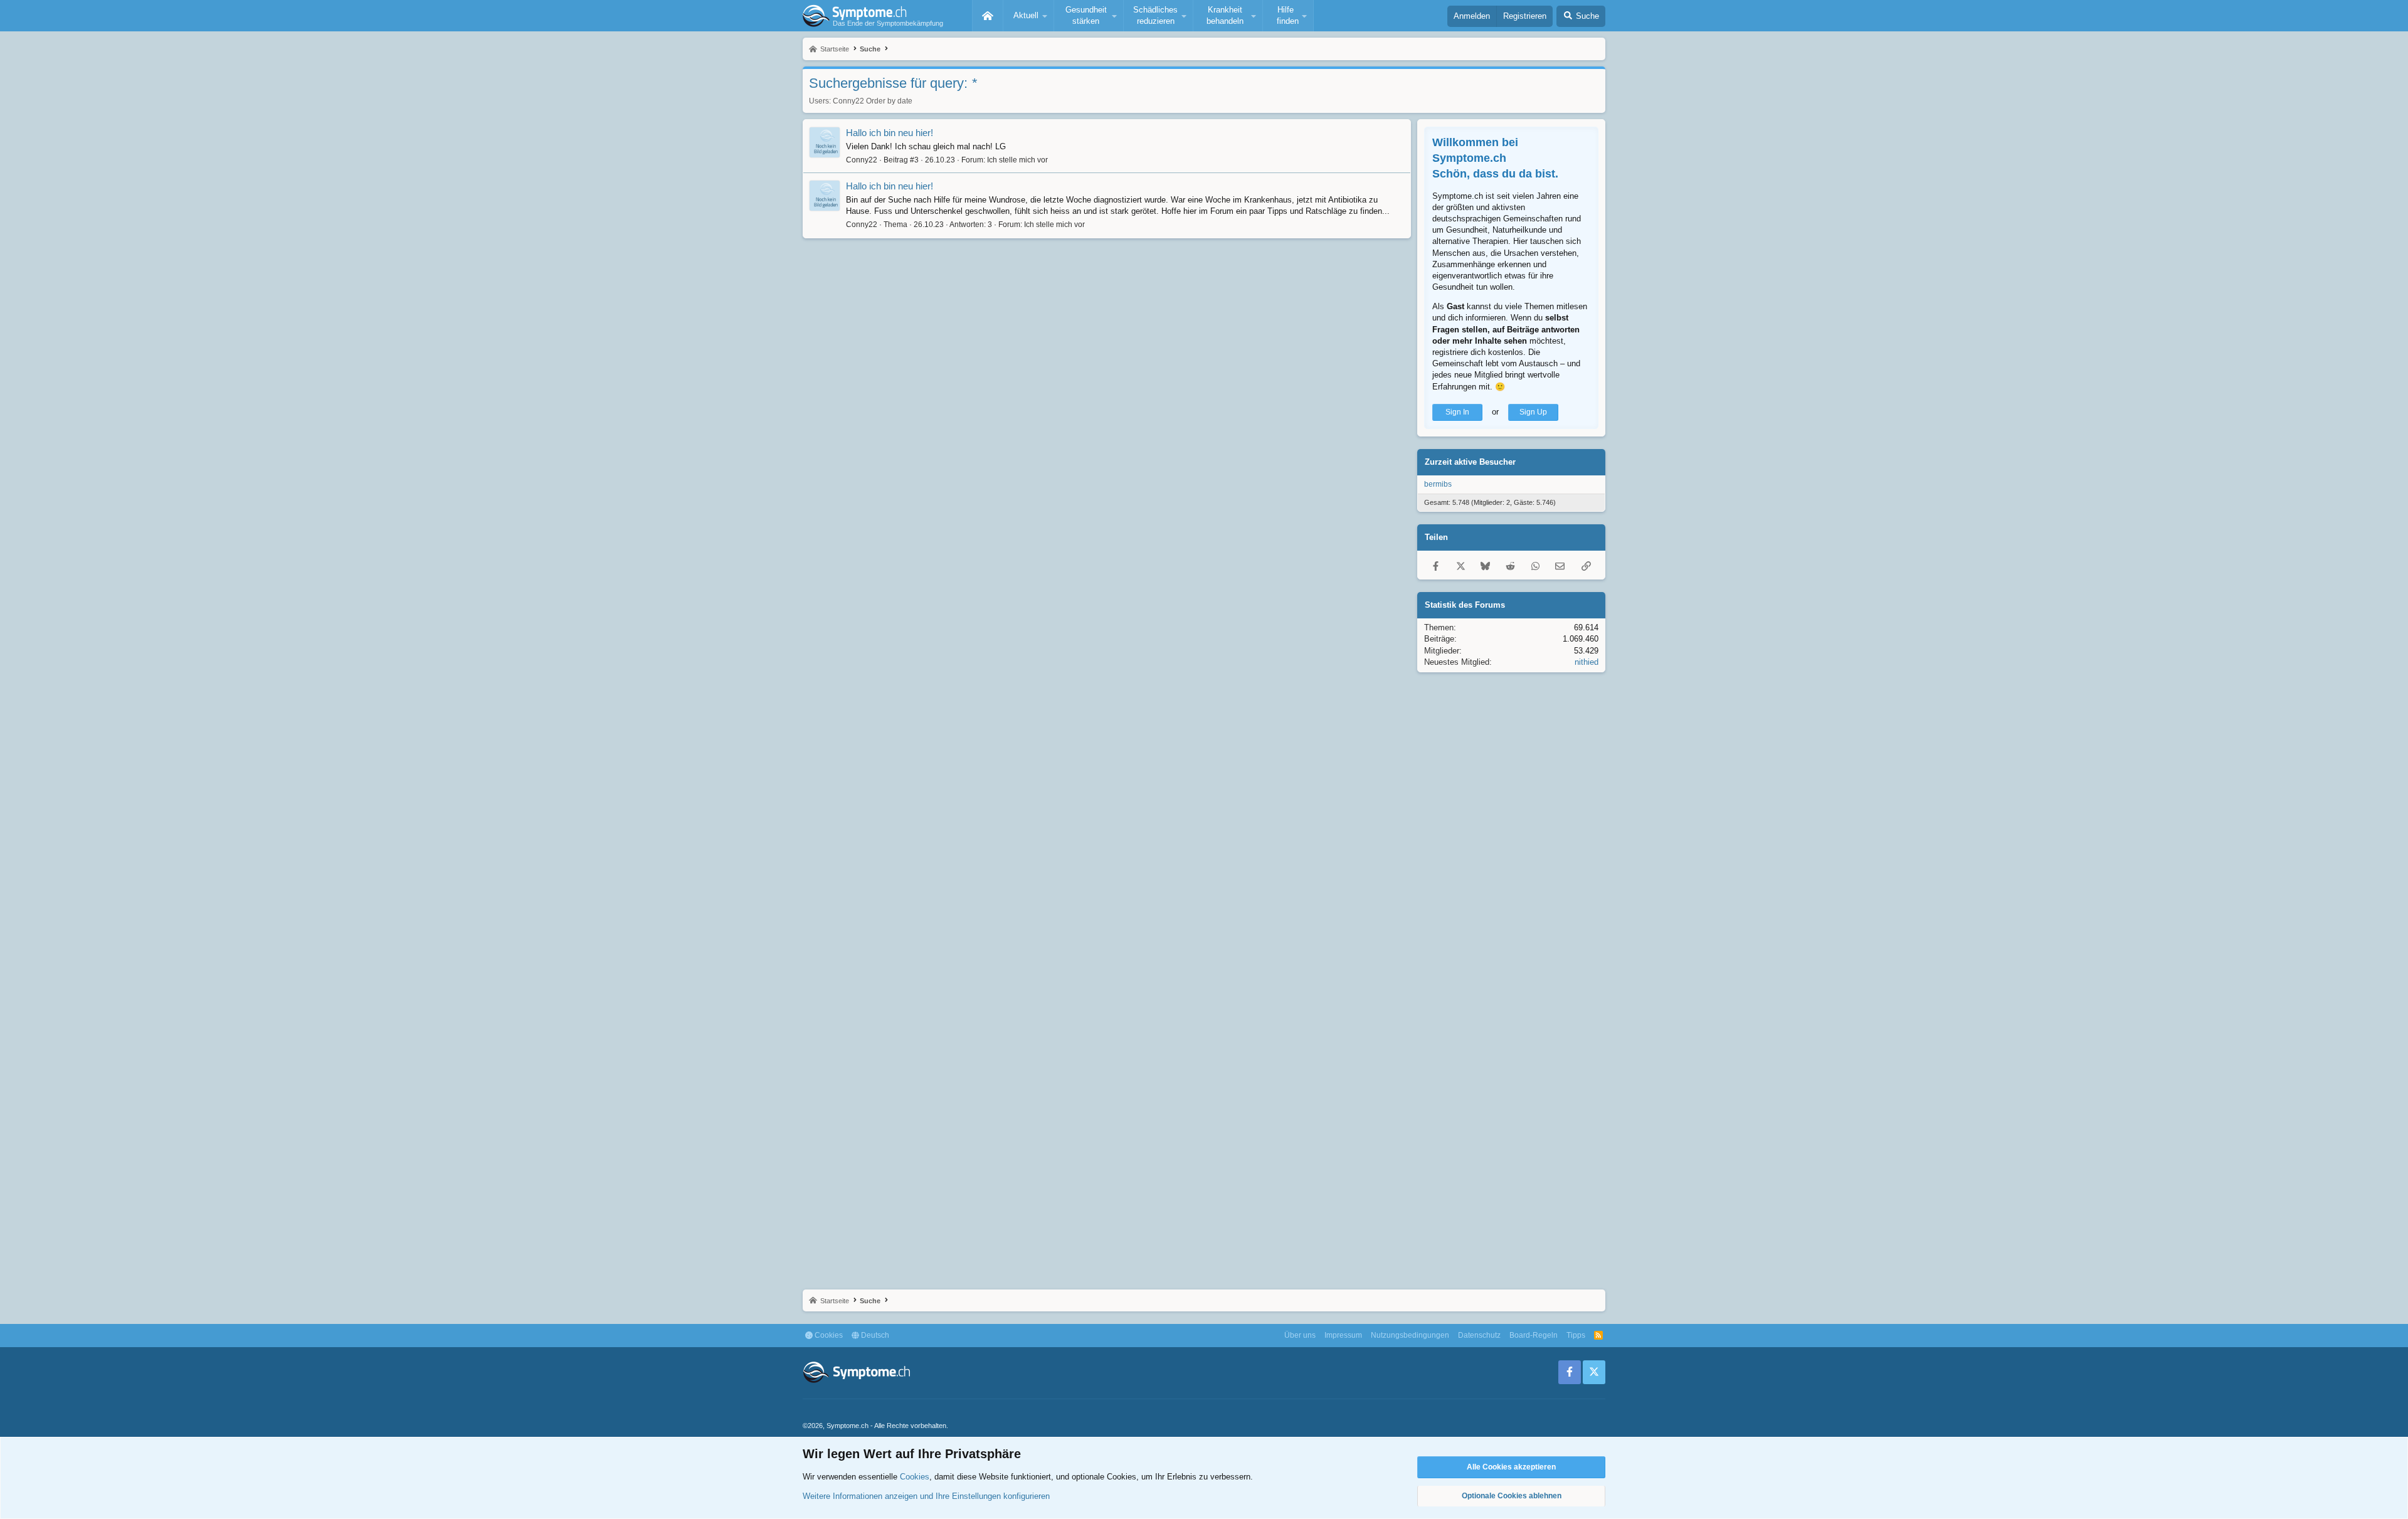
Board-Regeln (1534, 1335)
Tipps (1576, 1335)
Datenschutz (1479, 1335)
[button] (1028, 16)
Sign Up (1533, 412)
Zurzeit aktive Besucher (1470, 462)
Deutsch (874, 1335)
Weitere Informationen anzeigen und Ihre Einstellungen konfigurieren (926, 1496)
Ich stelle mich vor (1017, 160)
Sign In (1457, 412)
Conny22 (848, 101)
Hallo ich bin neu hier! (890, 133)
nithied (1587, 662)
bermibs (1438, 484)
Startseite (988, 16)
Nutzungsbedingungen (1410, 1335)
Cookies (828, 1335)
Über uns (1300, 1335)
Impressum (1343, 1335)
